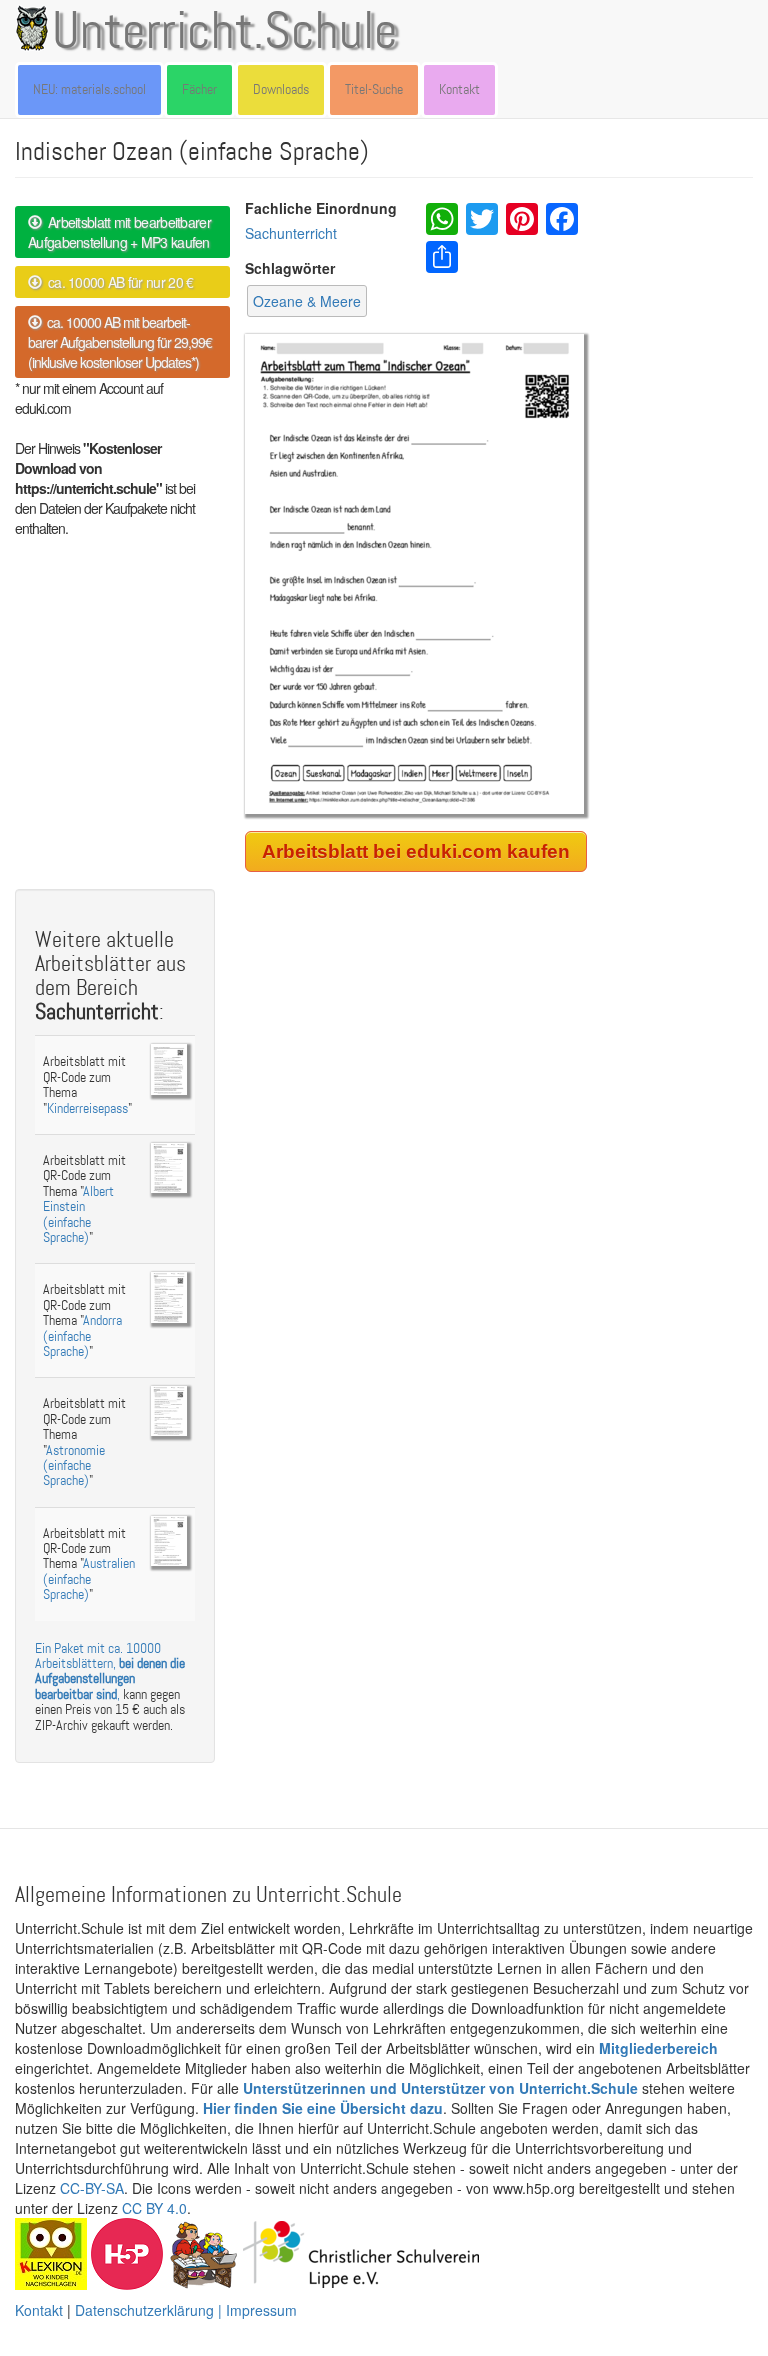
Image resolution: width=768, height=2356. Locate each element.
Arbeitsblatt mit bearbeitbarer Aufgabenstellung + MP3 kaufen (119, 232)
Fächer (199, 89)
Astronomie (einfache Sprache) (74, 1466)
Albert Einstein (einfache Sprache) (78, 1214)
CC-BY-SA (92, 2188)
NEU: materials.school (89, 89)
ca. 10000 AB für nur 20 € (117, 282)
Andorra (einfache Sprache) (82, 1336)
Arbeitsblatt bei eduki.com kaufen (416, 851)
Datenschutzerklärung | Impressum (186, 2310)
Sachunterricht (291, 233)
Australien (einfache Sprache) (89, 1579)
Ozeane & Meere (307, 301)
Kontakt (459, 89)
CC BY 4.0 (154, 2208)
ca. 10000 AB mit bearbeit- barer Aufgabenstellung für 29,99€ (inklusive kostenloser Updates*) (120, 342)
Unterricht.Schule (225, 33)
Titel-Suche (374, 89)
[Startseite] (36, 28)
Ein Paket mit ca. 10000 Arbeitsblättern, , (110, 1671)
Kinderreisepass (87, 1108)
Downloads (281, 89)
